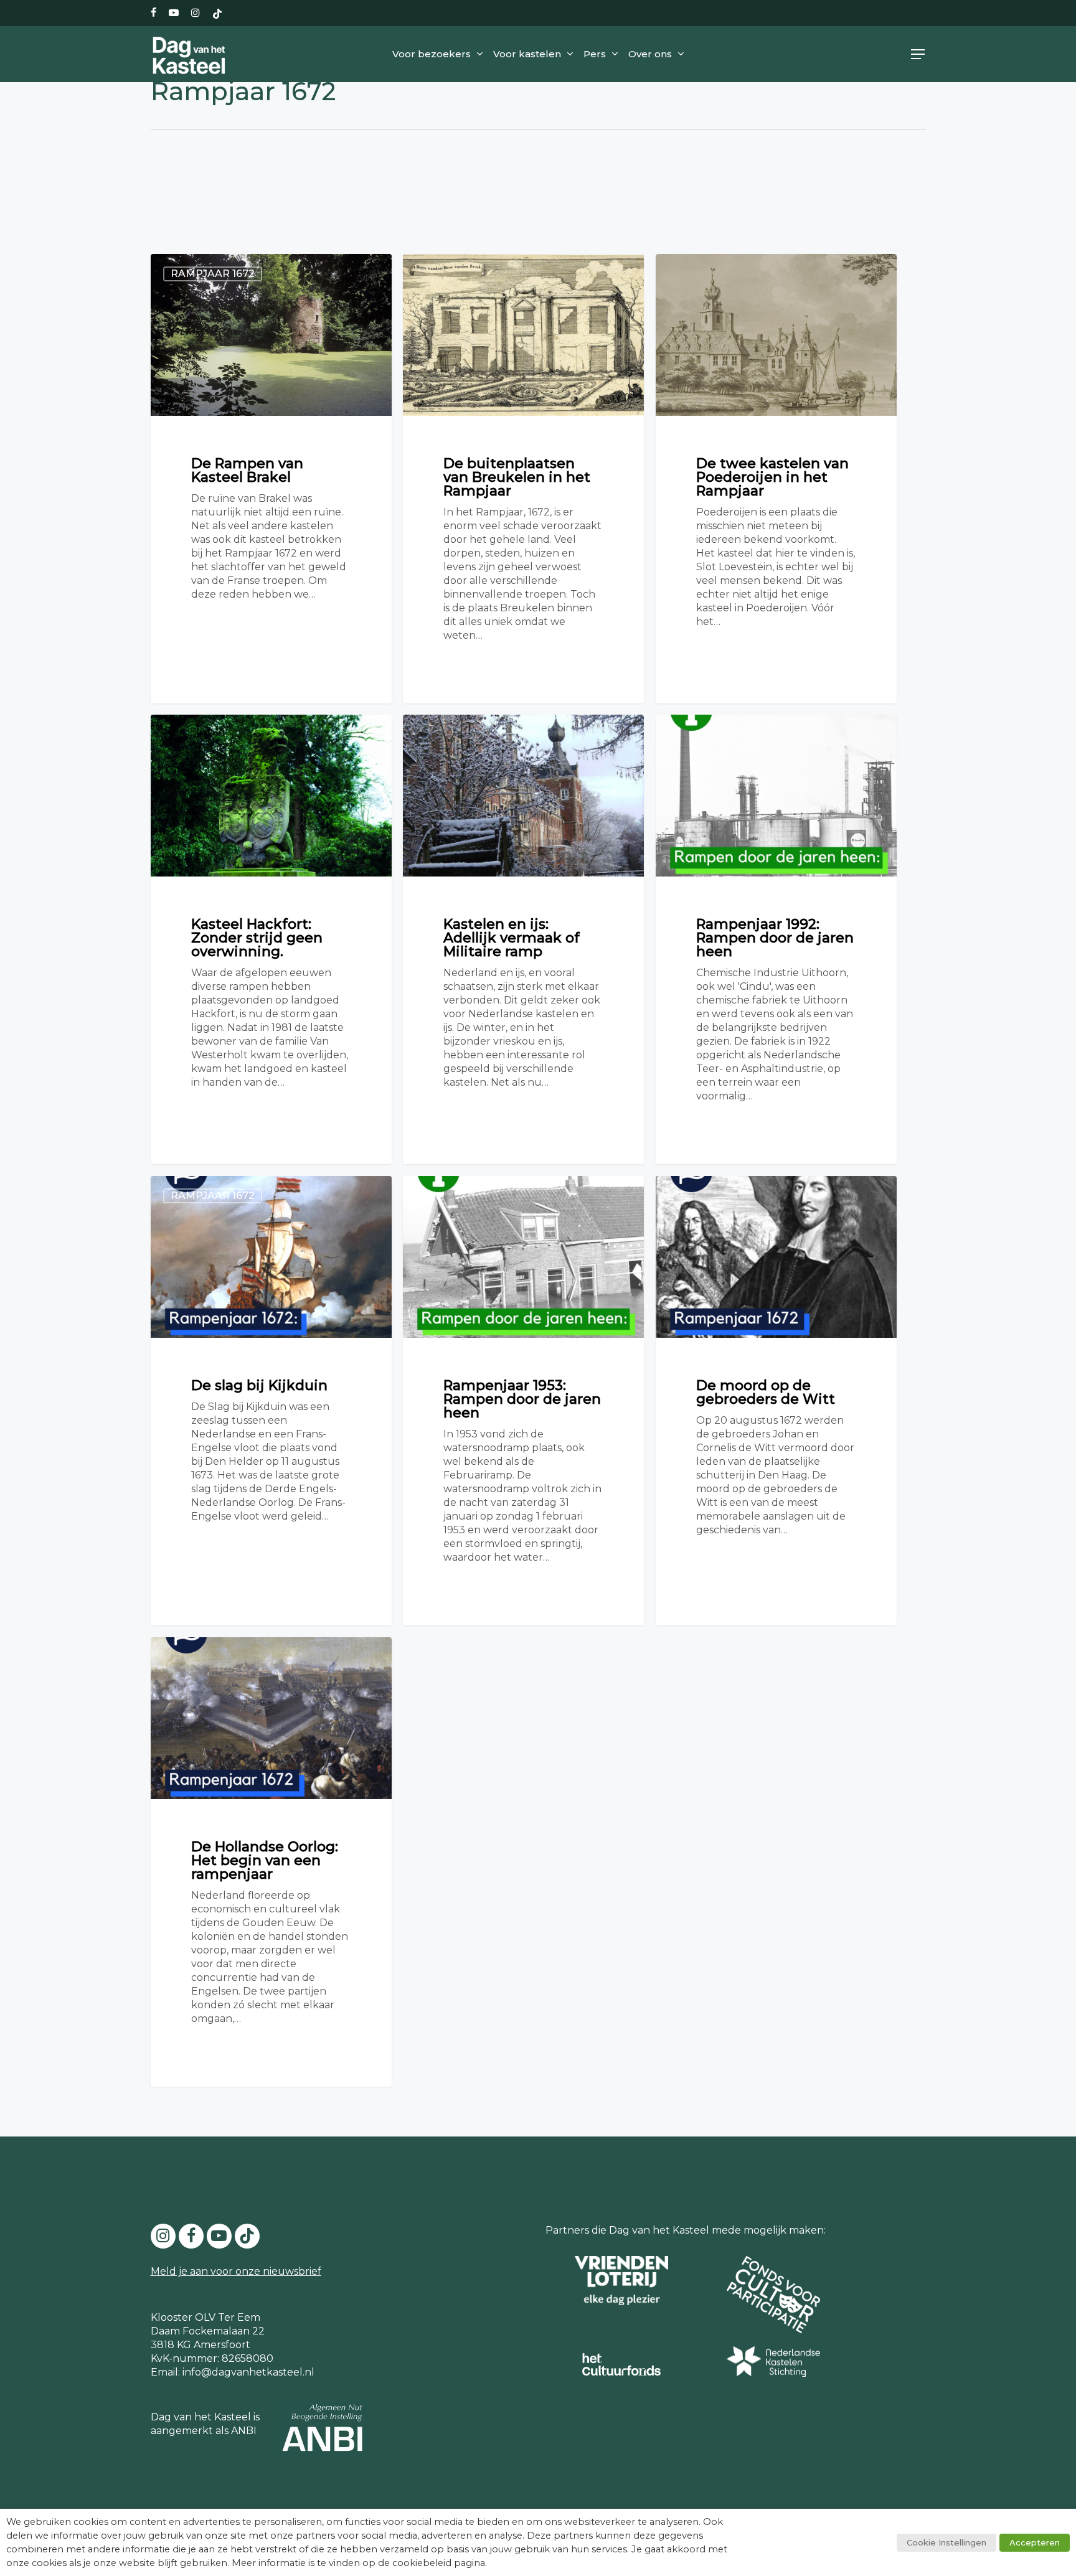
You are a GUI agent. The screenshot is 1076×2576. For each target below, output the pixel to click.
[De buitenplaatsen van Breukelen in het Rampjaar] (523, 478)
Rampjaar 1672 (213, 274)
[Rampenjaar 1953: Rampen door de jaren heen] (523, 1400)
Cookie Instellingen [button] (946, 2542)
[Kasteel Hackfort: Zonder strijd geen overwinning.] (271, 939)
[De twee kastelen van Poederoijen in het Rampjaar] (776, 479)
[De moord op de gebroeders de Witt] (776, 1400)
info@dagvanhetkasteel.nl (248, 2372)
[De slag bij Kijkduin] (271, 1400)
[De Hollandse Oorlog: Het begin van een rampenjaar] (271, 1862)
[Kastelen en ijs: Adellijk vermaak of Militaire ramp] (523, 939)
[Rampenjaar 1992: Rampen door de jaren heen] (776, 939)
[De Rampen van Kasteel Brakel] (271, 478)
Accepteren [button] (1035, 2542)
